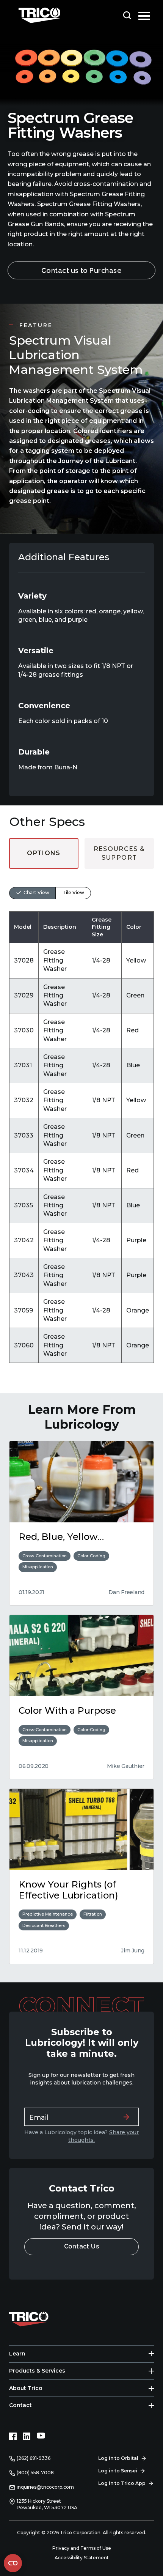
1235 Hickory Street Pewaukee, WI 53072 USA (47, 2504)
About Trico (26, 2388)
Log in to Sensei (118, 2471)
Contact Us (82, 2246)
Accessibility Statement (82, 2558)
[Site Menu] (144, 15)
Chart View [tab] (36, 893)
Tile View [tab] (73, 893)
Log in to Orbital (118, 2458)
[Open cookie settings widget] (13, 2563)
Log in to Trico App (122, 2483)
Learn (17, 2354)
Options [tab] (44, 853)
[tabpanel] (81, 1116)
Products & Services (37, 2371)
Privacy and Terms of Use (82, 2548)
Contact (20, 2405)
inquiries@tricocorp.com (45, 2487)
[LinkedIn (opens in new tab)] (27, 2436)
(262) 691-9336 (34, 2458)
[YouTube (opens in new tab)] (41, 2436)
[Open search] (127, 15)
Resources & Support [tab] (119, 853)
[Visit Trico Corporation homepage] (39, 2318)
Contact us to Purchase (82, 270)
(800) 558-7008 (35, 2473)
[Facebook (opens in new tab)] (13, 2436)
